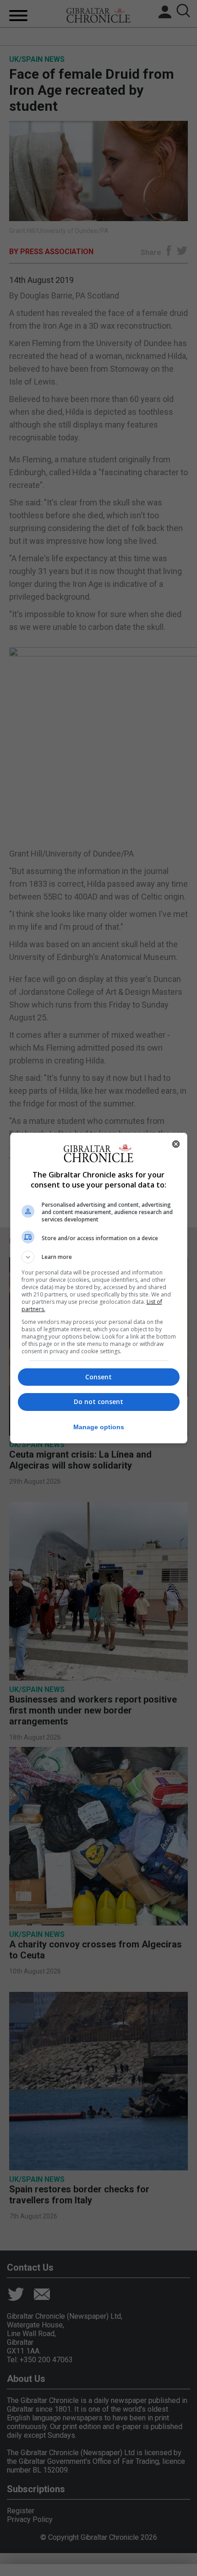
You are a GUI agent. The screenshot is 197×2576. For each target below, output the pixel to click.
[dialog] (99, 1288)
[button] (99, 1257)
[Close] (176, 1144)
